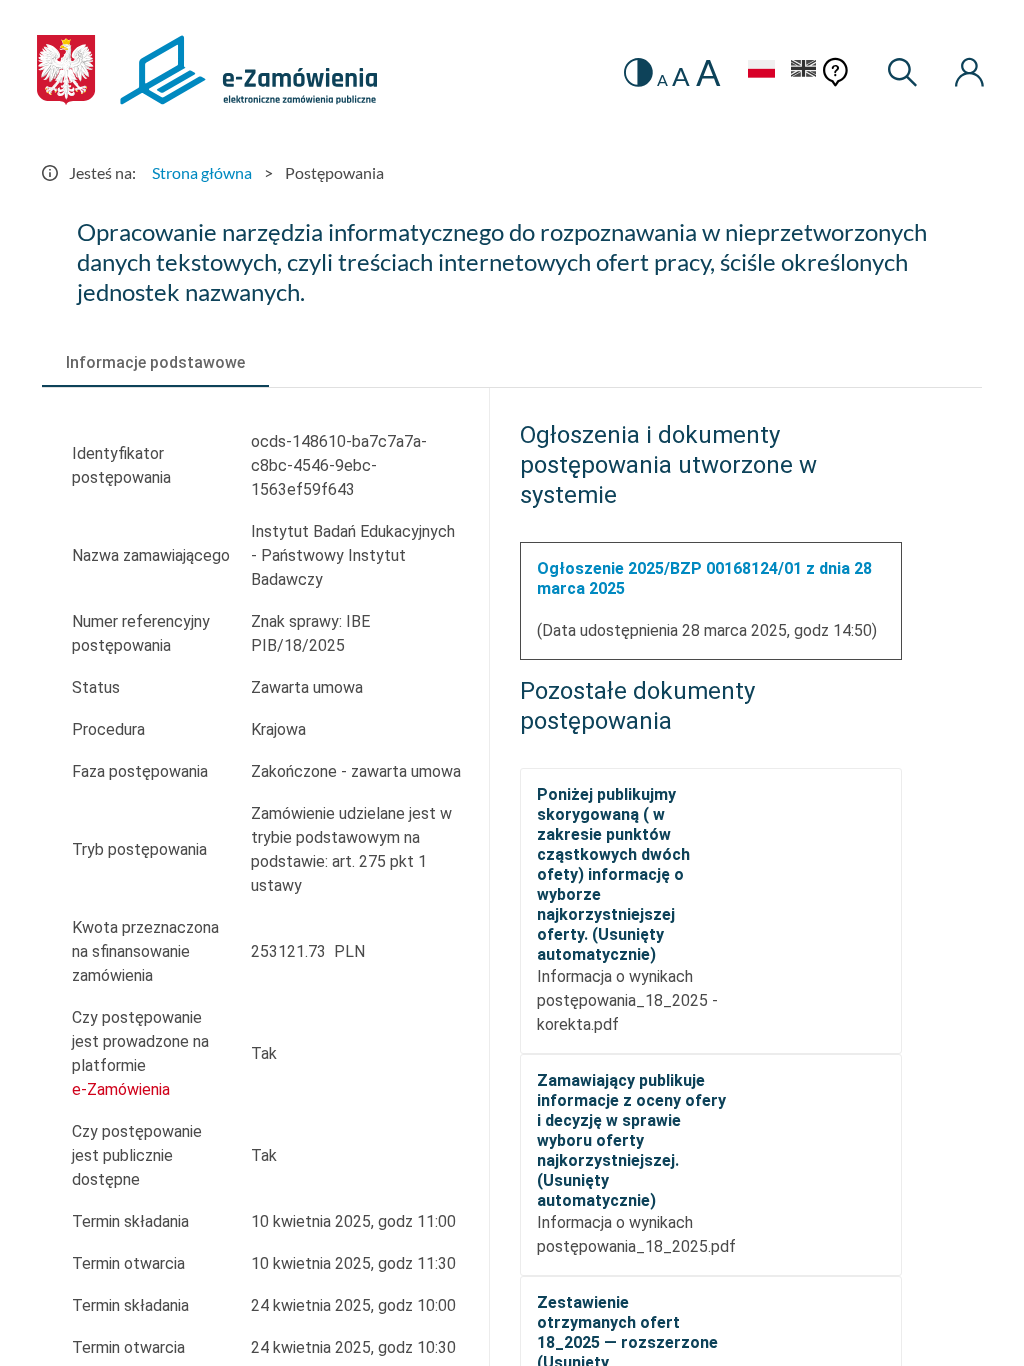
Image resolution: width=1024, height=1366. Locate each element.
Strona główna (202, 172)
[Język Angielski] (804, 71)
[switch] (638, 72)
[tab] (155, 363)
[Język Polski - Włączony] (761, 71)
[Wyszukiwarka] (903, 72)
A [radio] (662, 80)
